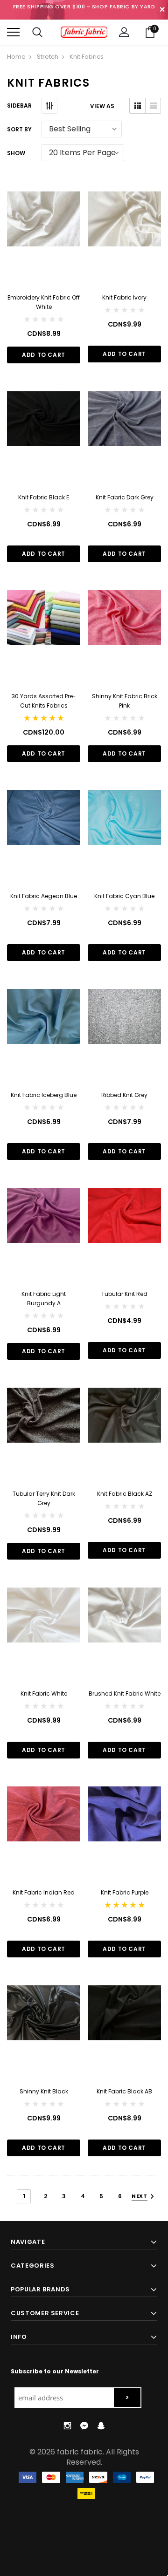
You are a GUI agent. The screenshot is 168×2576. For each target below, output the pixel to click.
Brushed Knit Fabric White (125, 1693)
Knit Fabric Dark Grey (125, 497)
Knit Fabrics (87, 57)
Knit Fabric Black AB (124, 2091)
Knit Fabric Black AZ (125, 1494)
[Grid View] (137, 106)
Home (16, 57)
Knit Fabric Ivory (124, 297)
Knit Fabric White (44, 1693)
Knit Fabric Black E (44, 497)
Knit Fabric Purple (125, 1892)
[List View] (153, 106)
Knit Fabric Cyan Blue (124, 896)
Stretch (48, 57)
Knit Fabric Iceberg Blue (44, 1095)
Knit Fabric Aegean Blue (44, 896)
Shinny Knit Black (44, 2091)
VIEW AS (102, 106)
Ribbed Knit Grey (124, 1095)
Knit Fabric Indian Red (44, 1892)
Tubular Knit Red (124, 1294)
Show (16, 153)
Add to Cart (44, 355)
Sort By (19, 129)
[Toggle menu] (13, 32)
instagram (67, 2426)
